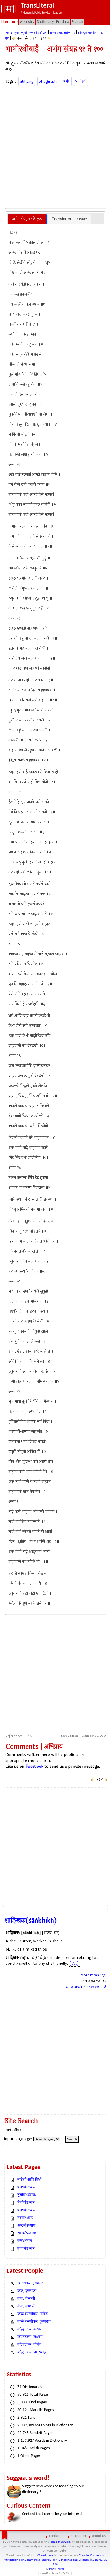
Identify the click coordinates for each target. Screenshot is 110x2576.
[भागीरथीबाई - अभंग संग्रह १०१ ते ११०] (49, 38)
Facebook (34, 1766)
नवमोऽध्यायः (26, 2218)
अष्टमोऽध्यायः (27, 2226)
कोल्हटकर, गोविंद (29, 2345)
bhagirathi (48, 81)
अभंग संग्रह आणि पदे (62, 33)
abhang (27, 81)
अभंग (67, 81)
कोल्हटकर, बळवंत (30, 2329)
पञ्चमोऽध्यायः (27, 2249)
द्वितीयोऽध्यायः (27, 2203)
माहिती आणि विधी (29, 2180)
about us (99, 2536)
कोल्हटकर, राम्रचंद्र (32, 2352)
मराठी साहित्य (38, 33)
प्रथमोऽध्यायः (27, 2187)
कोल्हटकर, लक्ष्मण (30, 2337)
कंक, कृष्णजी (26, 2306)
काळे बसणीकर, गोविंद (32, 2314)
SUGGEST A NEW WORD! (86, 1987)
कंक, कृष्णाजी (27, 2291)
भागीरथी (81, 81)
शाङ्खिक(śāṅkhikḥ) (31, 1921)
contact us (57, 2536)
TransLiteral (46, 2556)
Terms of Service (60, 2542)
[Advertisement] (55, 146)
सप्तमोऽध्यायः (27, 2233)
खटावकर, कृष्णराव (31, 2283)
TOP (99, 1780)
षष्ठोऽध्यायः (25, 2241)
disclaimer (79, 2536)
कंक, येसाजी (26, 2299)
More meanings (93, 1975)
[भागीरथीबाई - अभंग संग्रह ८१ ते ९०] (14, 38)
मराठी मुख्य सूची (16, 33)
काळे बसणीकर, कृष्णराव (34, 2322)
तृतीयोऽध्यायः (27, 2195)
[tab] (27, 219)
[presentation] (27, 219)
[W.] (74, 1963)
